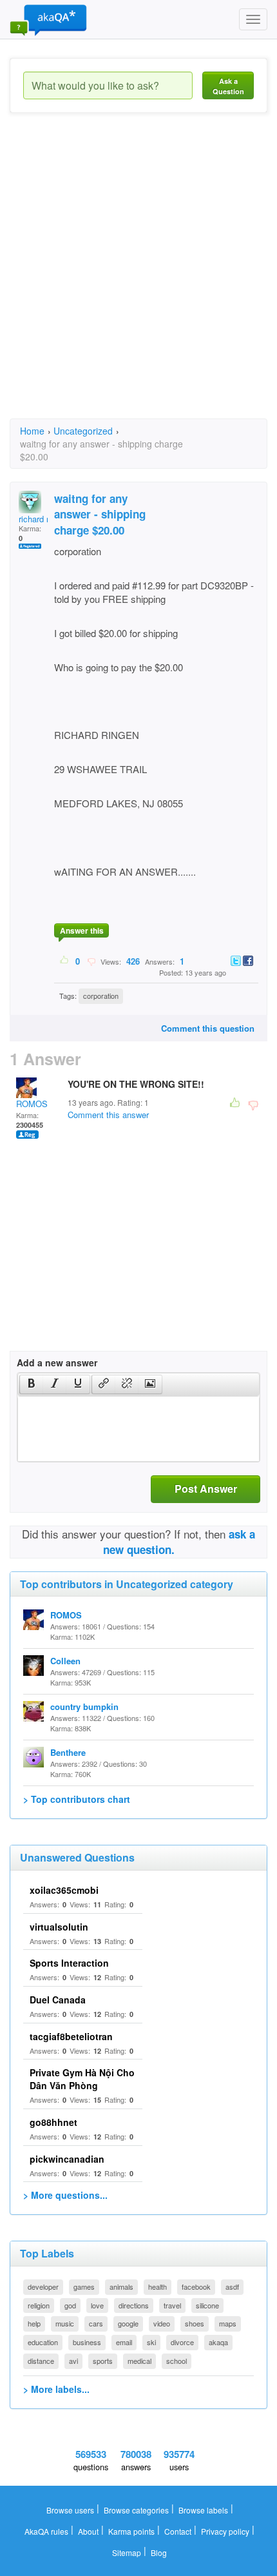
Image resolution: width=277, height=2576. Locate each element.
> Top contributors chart (77, 1799)
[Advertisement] (138, 277)
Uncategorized (83, 431)
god (70, 2305)
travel (172, 2305)
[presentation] (32, 1384)
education (43, 2342)
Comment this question (208, 1028)
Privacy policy (225, 2531)
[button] (31, 1384)
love (97, 2305)
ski (151, 2342)
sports (103, 2361)
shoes (195, 2323)
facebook (196, 2286)
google (128, 2323)
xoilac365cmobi (64, 1890)
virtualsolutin (59, 1927)
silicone (207, 2305)
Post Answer (206, 1489)
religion (39, 2305)
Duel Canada (58, 2000)
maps (228, 2323)
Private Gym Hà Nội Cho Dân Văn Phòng (82, 2079)
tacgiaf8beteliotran (71, 2036)
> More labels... (56, 2389)
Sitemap (127, 2552)
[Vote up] (65, 961)
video (162, 2323)
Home (32, 431)
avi (73, 2361)
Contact (178, 2531)
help (34, 2323)
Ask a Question (228, 86)
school (177, 2361)
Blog (159, 2552)
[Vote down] (91, 961)
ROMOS (32, 1104)
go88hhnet (53, 2122)
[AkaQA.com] (48, 19)
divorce (182, 2342)
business (87, 2342)
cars (96, 2323)
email (124, 2342)
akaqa (218, 2342)
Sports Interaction (69, 1963)
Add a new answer (57, 1362)
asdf (232, 2286)
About (88, 2531)
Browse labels (203, 2510)
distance (41, 2361)
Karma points (131, 2531)
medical (139, 2361)
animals (121, 2286)
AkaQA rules (46, 2531)
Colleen (65, 1661)
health (158, 2286)
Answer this (82, 930)
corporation (101, 996)
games (84, 2286)
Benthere (68, 1752)
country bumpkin (84, 1706)
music (65, 2323)
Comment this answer (108, 1115)
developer (43, 2286)
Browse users (70, 2510)
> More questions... (65, 2195)
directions (134, 2305)
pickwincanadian (67, 2159)
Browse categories (136, 2510)
